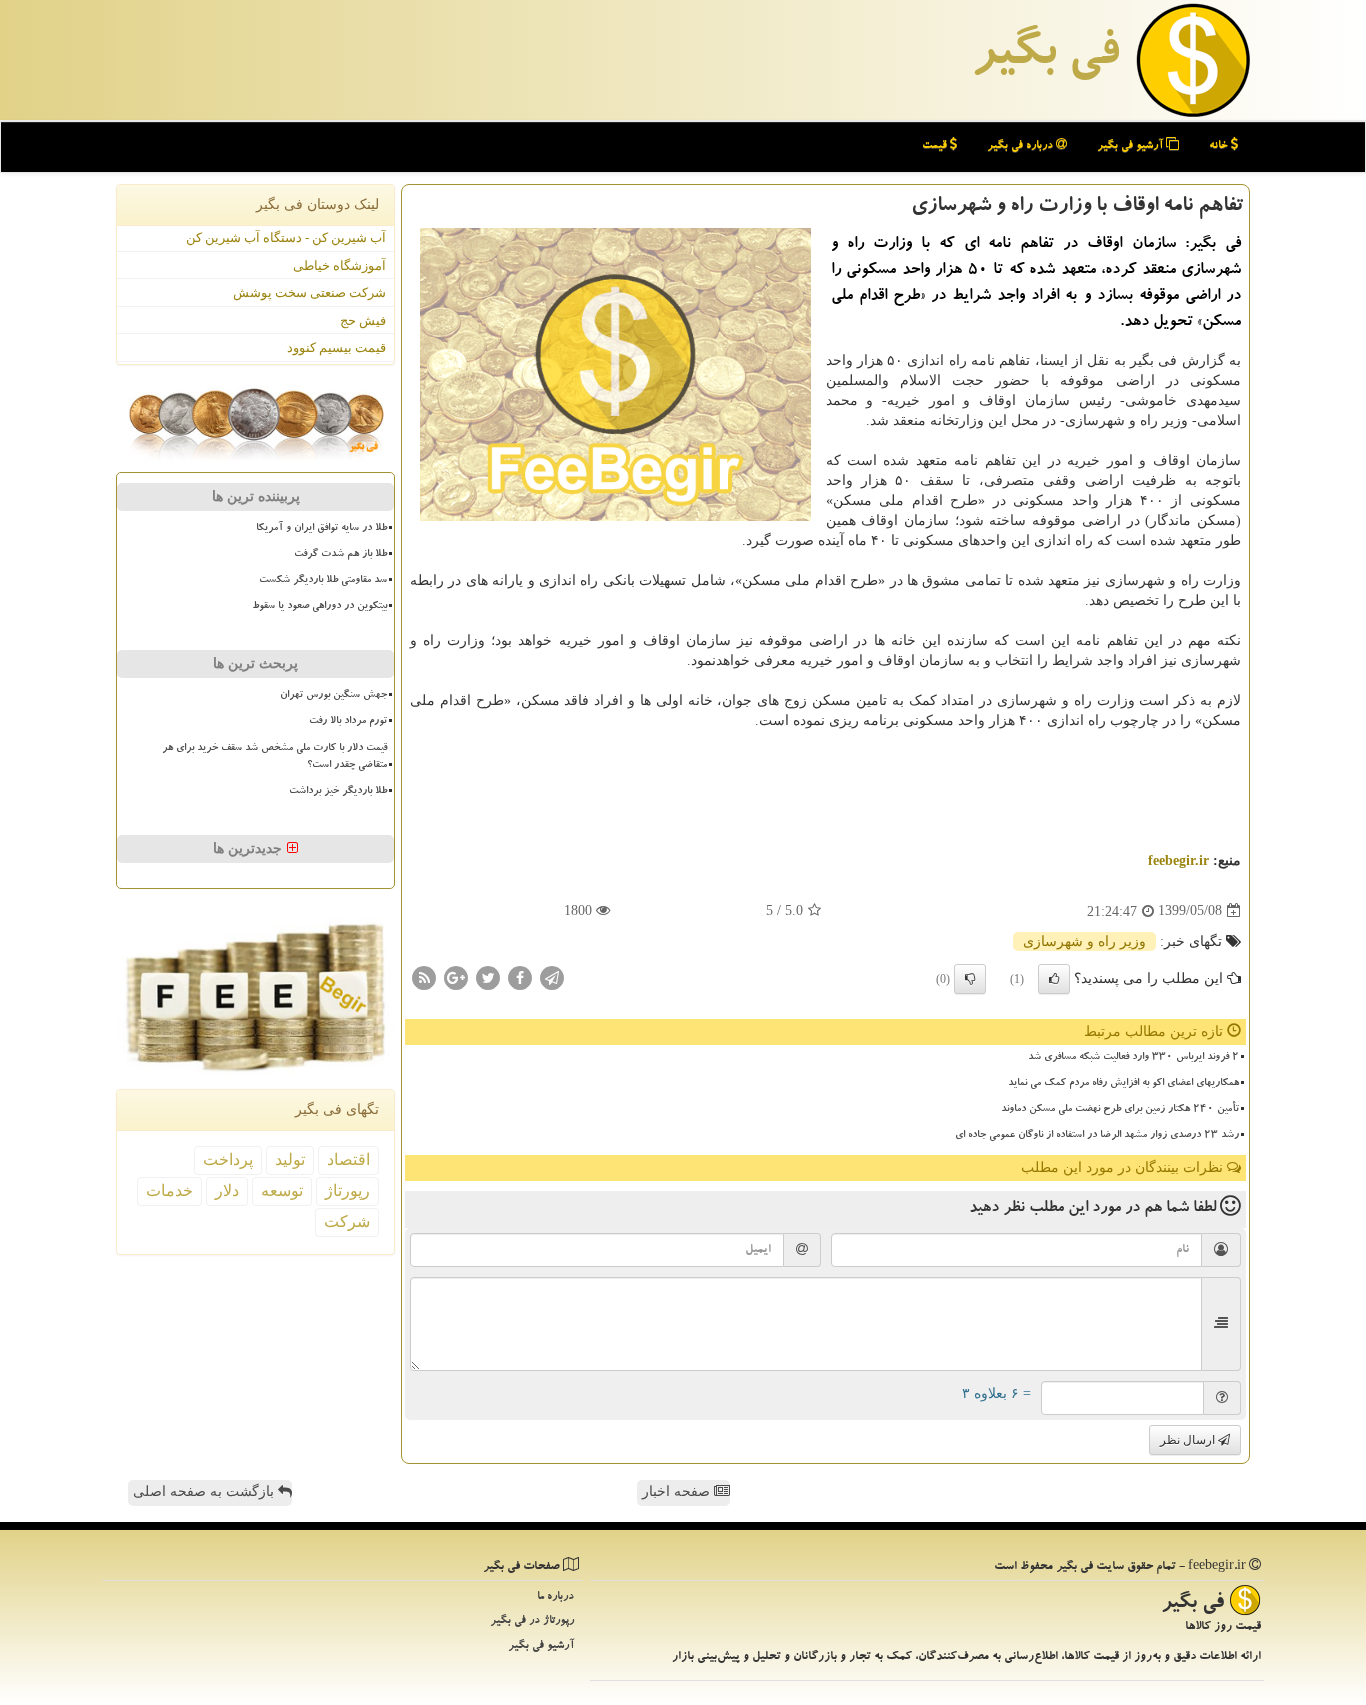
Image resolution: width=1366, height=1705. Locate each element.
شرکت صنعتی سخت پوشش (309, 292)
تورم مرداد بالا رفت (348, 722)
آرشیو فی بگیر (1131, 146)
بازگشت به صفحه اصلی (205, 1491)
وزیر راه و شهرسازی (1084, 941)
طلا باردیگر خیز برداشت (338, 792)
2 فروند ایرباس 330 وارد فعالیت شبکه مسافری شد (1133, 1058)
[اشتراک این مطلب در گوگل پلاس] (456, 976)
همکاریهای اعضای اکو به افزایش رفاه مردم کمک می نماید (1123, 1084)
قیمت (936, 146)
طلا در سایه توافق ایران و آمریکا (321, 529)
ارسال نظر (1189, 1440)
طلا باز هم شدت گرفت (340, 555)
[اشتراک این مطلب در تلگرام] (552, 976)
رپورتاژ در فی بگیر (532, 1621)
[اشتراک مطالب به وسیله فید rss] (424, 976)
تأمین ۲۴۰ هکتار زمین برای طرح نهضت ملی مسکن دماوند (1120, 1110)
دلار (227, 1190)
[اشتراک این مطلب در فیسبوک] (520, 976)
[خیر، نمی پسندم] (970, 979)
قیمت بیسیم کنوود (336, 347)
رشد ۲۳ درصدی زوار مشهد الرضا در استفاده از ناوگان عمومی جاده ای (1097, 1136)
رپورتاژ (347, 1190)
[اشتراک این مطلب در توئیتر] (488, 976)
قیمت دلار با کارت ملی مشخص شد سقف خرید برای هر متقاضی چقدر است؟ (274, 757)
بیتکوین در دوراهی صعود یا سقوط (319, 607)
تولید (290, 1159)
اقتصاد (348, 1159)
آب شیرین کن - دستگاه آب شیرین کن (286, 237)
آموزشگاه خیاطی (339, 265)
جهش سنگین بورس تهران (333, 696)
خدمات (169, 1190)
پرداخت (228, 1159)
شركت (347, 1221)
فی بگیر (1045, 57)
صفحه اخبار (678, 1491)
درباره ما (555, 1597)
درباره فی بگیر (1021, 146)
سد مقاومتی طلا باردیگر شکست (323, 581)
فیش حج (363, 320)
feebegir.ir (1178, 860)
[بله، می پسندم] (1054, 979)
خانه (1220, 146)
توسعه (282, 1190)
